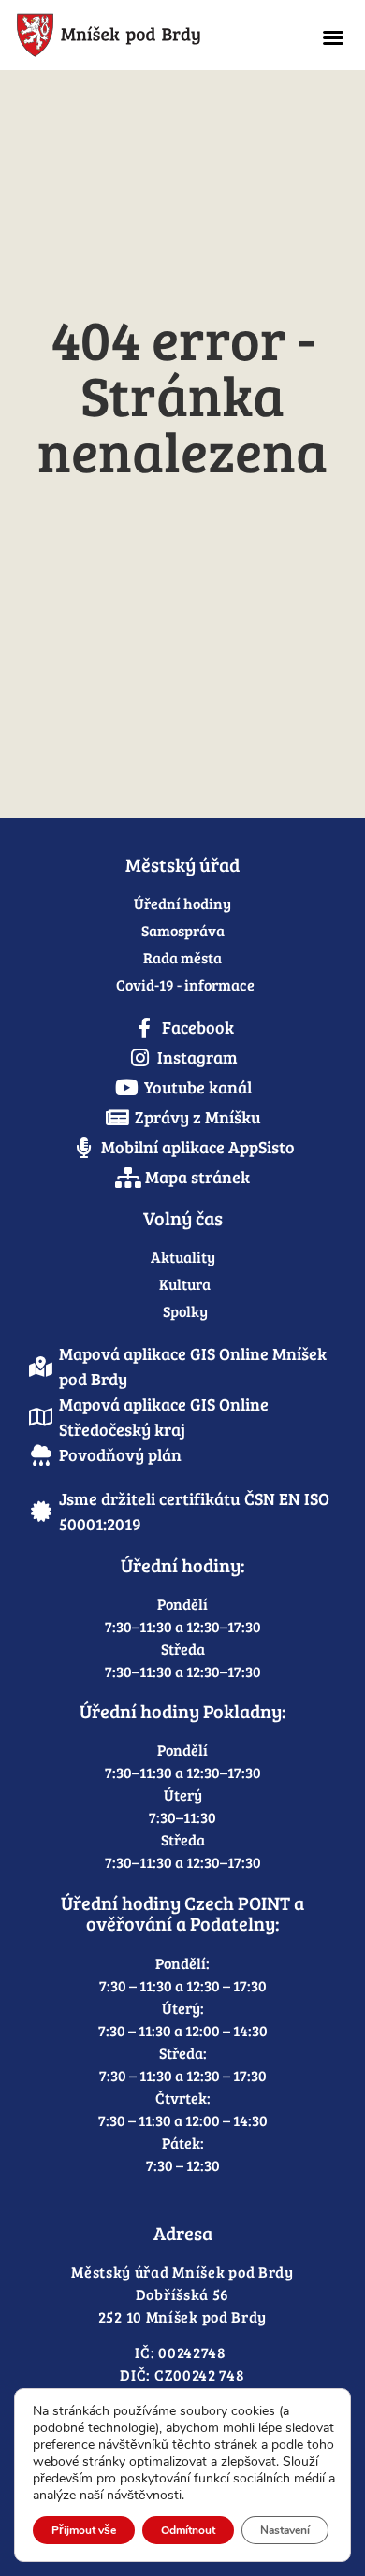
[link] (149, 35)
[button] (333, 37)
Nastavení (285, 2530)
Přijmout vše (84, 2530)
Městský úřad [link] (182, 864)
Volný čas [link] (183, 1218)
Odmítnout (188, 2530)
